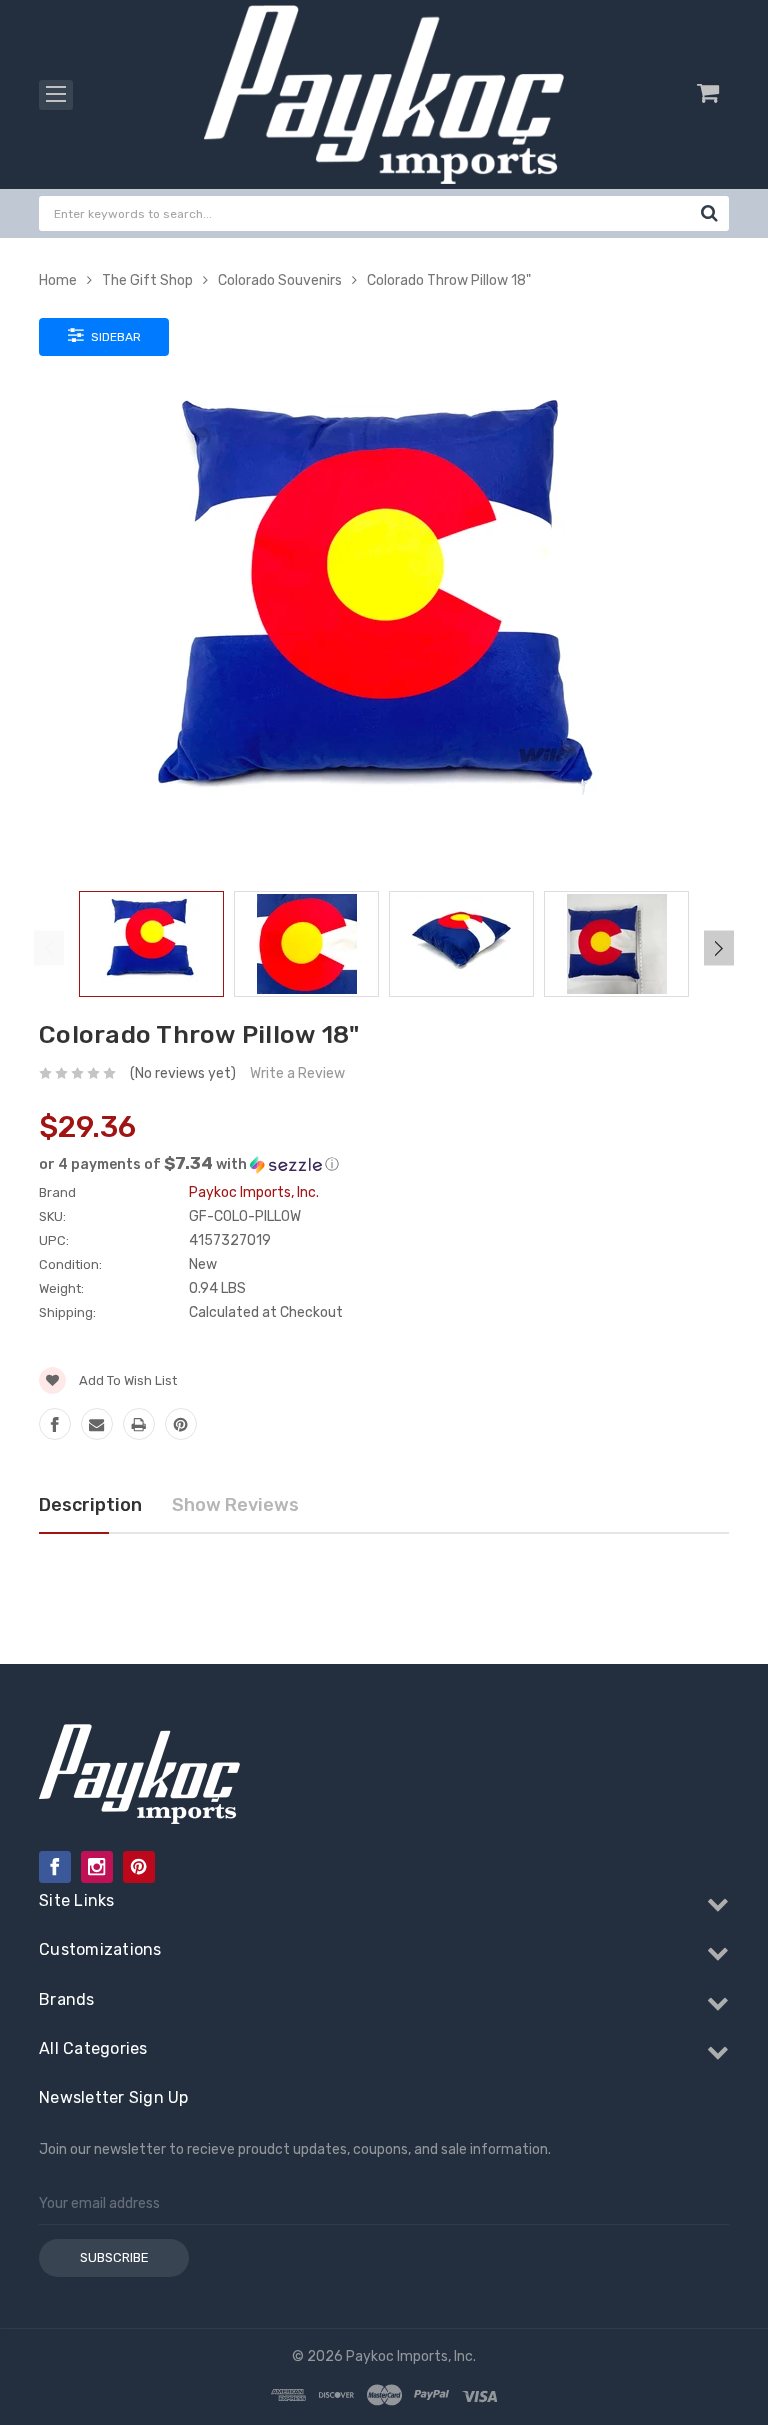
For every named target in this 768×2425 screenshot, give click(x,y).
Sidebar (114, 337)
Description (90, 1505)
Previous (49, 947)
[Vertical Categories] (56, 95)
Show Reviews (235, 1505)
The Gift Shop (147, 280)
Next (719, 947)
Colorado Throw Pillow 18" (449, 280)
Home (58, 280)
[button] (384, 1164)
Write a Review (297, 1073)
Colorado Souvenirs (280, 280)
